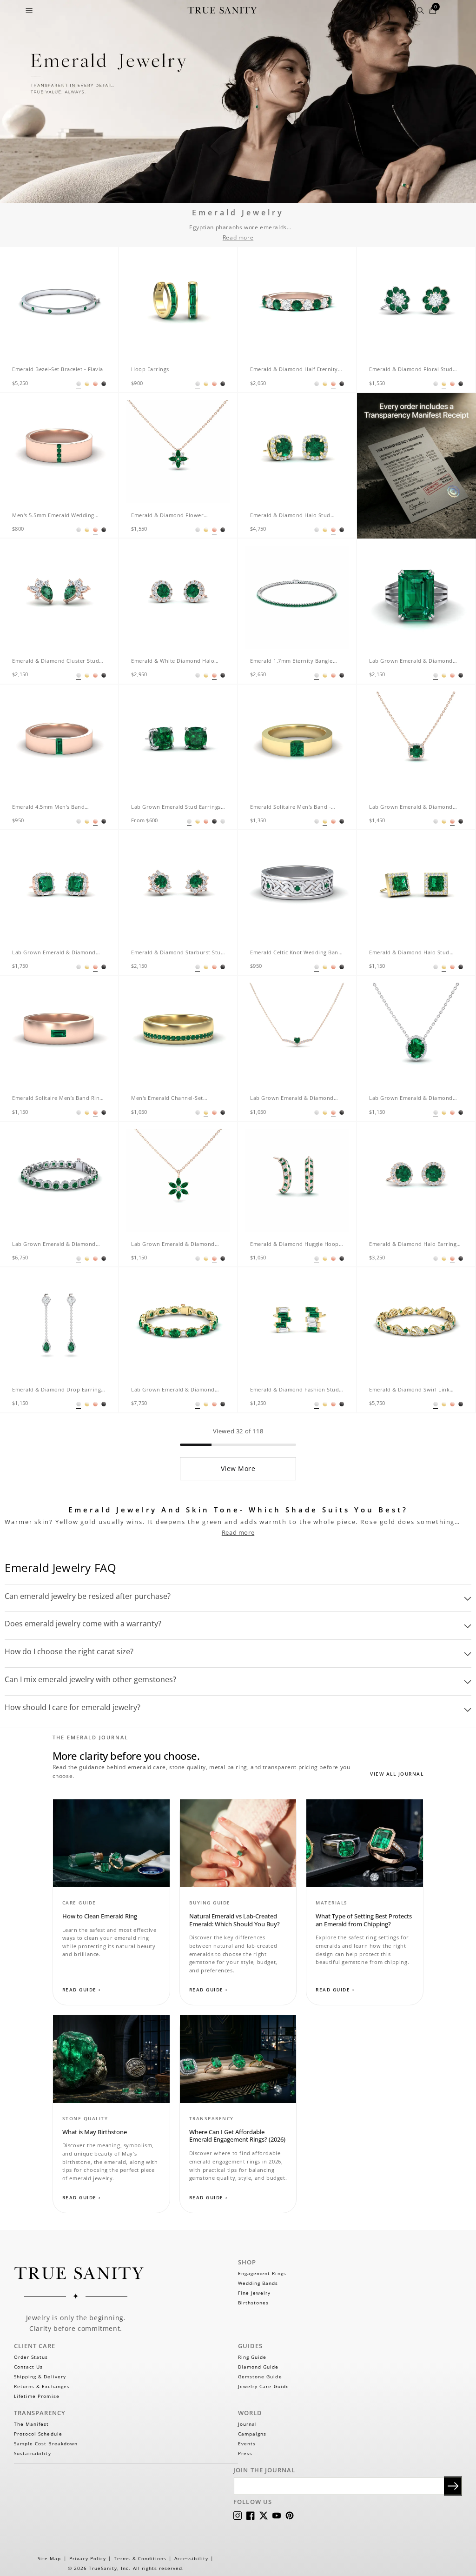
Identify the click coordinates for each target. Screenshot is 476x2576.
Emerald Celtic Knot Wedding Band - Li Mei (296, 953)
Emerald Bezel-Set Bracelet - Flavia (58, 369)
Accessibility (191, 2558)
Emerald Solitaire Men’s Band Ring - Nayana (57, 1099)
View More (238, 1468)
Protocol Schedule (38, 2434)
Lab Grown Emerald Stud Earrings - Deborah (178, 808)
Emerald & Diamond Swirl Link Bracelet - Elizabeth (409, 1390)
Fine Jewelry (254, 2293)
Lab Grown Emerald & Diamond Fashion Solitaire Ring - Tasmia (411, 662)
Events (247, 2443)
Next (103, 298)
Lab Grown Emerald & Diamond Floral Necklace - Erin (173, 1245)
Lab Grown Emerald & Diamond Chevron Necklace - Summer (292, 1099)
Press (245, 2453)
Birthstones (253, 2303)
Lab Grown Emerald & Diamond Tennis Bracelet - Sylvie (173, 1390)
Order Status (31, 2357)
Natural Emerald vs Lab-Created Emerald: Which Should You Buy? (235, 1920)
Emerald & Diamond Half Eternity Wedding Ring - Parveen (294, 370)
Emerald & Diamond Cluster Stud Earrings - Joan (56, 662)
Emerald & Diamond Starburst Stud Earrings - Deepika (178, 953)
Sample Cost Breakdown (46, 2443)
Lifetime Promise (37, 2396)
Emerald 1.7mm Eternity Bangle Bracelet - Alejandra (291, 662)
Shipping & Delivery (40, 2376)
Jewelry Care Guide (264, 2386)
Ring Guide (252, 2357)
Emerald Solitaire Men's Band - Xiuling (291, 808)
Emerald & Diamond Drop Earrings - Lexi (58, 1390)
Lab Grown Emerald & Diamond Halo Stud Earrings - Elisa (54, 953)
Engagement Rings (262, 2273)
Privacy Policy (88, 2558)
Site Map (49, 2558)
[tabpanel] (59, 306)
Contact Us (28, 2367)
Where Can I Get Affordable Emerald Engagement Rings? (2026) (237, 2136)
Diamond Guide (258, 2367)
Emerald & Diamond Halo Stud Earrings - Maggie (290, 516)
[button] (29, 10)
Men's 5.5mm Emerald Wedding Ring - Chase (53, 516)
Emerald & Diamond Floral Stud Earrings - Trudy (411, 370)
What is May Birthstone (95, 2132)
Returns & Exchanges (42, 2386)
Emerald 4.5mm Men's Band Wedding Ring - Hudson (48, 808)
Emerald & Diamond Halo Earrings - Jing (416, 1245)
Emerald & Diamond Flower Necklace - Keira (167, 516)
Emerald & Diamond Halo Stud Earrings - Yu (409, 953)
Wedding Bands (258, 2283)
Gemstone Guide (260, 2376)
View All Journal (397, 1774)
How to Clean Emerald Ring (100, 1916)
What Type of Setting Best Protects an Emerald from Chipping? (364, 1920)
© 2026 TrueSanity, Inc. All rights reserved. (126, 2568)
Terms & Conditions (140, 2558)
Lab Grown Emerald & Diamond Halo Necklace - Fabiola (411, 1099)
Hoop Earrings (150, 369)
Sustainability (33, 2453)
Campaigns (252, 2434)
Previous (13, 298)
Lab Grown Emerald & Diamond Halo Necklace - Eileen (411, 808)
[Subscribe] (453, 2486)
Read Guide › (82, 1990)
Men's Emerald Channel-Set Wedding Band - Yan (167, 1099)
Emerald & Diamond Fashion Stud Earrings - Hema (294, 1390)
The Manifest (31, 2424)
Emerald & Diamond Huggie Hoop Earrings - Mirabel (294, 1245)
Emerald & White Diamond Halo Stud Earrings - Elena (173, 662)
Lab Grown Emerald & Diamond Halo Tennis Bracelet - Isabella (54, 1245)
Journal (248, 2424)
